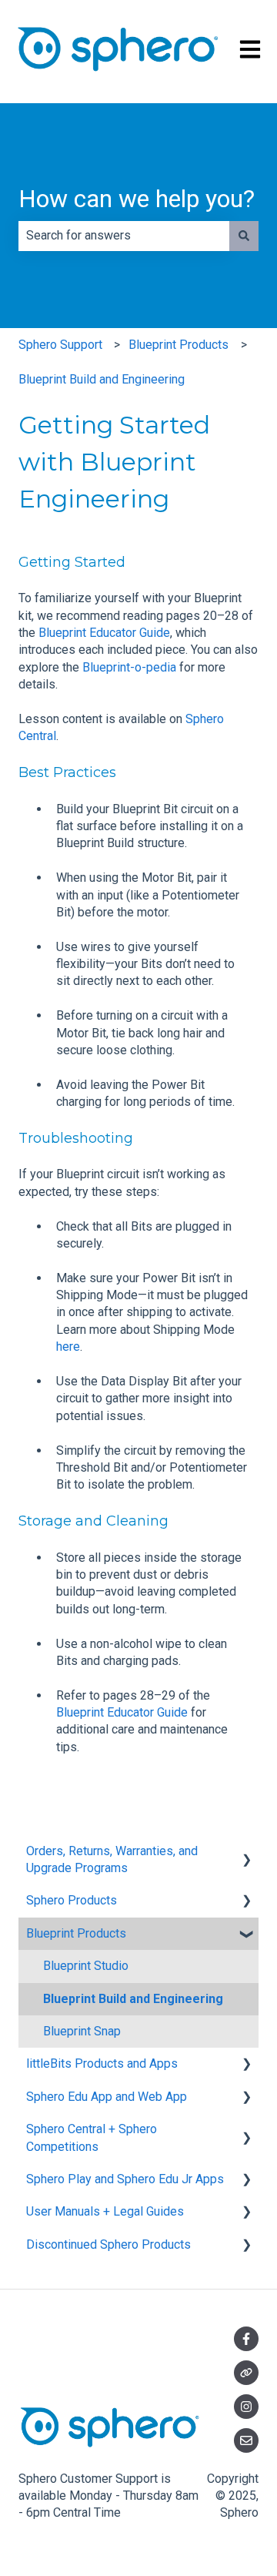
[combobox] (124, 236)
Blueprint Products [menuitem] (76, 1933)
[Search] (244, 236)
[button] (246, 1852)
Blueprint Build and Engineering (102, 379)
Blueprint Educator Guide (104, 633)
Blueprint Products (179, 345)
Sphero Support (60, 345)
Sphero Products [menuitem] (72, 1900)
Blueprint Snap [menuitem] (82, 2031)
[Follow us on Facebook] (246, 2339)
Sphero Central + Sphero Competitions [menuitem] (92, 2137)
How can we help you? (137, 199)
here (68, 1347)
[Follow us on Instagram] (246, 2407)
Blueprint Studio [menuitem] (86, 1966)
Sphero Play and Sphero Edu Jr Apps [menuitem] (125, 2179)
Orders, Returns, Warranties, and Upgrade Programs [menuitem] (112, 1859)
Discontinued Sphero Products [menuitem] (108, 2244)
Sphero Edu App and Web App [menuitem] (107, 2097)
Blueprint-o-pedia (129, 667)
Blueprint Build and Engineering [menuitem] (133, 1999)
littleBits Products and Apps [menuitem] (102, 2063)
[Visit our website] (246, 2373)
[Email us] (246, 2440)
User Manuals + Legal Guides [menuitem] (105, 2211)
